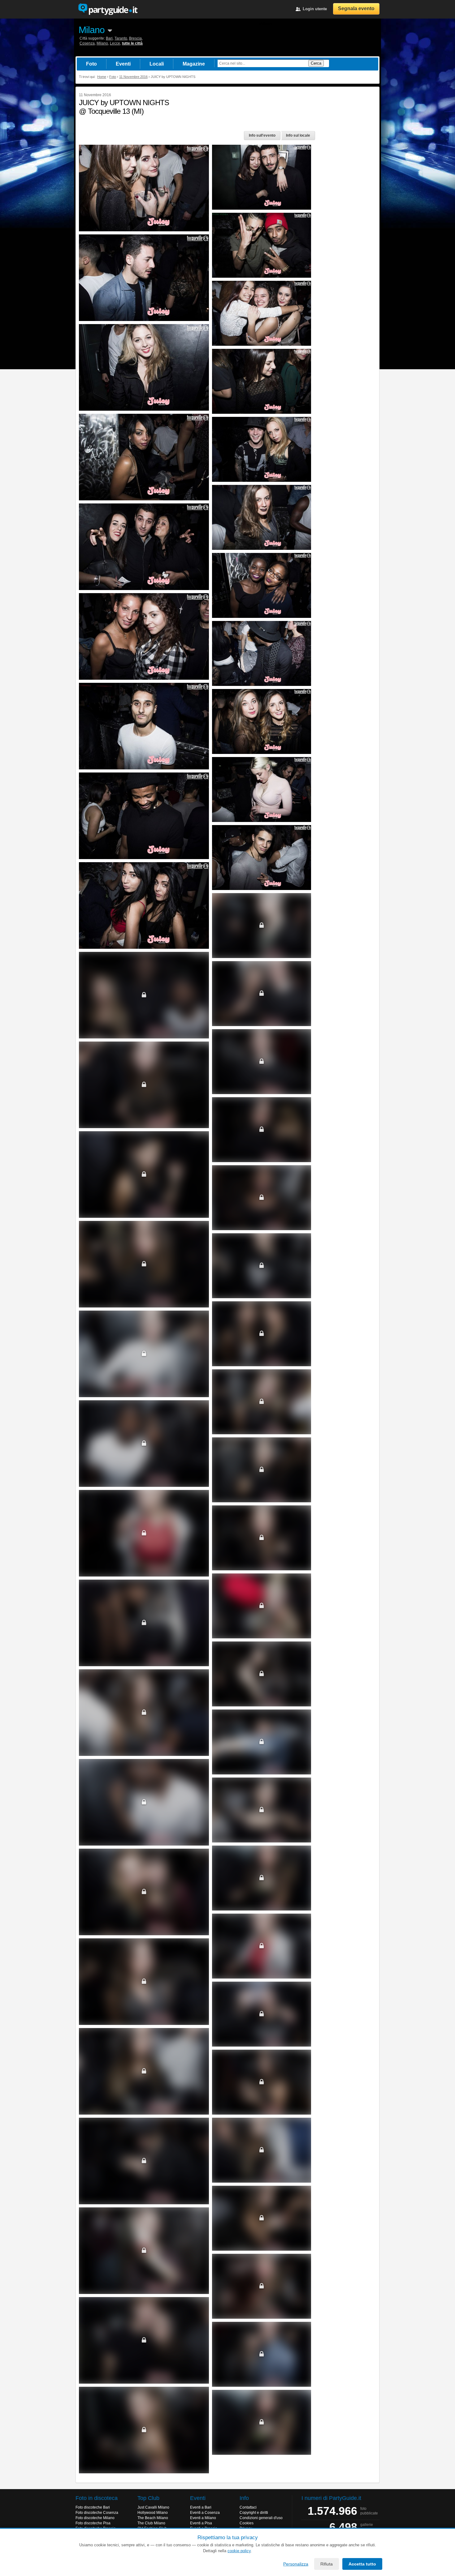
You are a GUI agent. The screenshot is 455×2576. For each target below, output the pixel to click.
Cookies (247, 2523)
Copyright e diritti (254, 2513)
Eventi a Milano (203, 2518)
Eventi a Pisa (201, 2523)
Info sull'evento (262, 135)
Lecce (115, 43)
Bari (109, 38)
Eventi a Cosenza (205, 2513)
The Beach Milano (153, 2518)
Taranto (121, 38)
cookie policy (239, 2551)
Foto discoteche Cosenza (97, 2513)
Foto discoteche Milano (95, 2518)
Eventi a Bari (201, 2507)
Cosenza (87, 43)
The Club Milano (151, 2523)
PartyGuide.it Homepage (108, 9)
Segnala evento (356, 9)
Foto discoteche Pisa (93, 2523)
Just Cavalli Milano (153, 2507)
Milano (92, 30)
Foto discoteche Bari (93, 2507)
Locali (157, 64)
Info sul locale (298, 135)
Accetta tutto (362, 2564)
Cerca (316, 63)
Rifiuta (327, 2564)
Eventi (123, 64)
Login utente (315, 9)
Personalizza (296, 2564)
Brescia (135, 38)
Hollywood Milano (153, 2513)
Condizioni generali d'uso (261, 2518)
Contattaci (248, 2507)
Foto (91, 64)
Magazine (194, 64)
